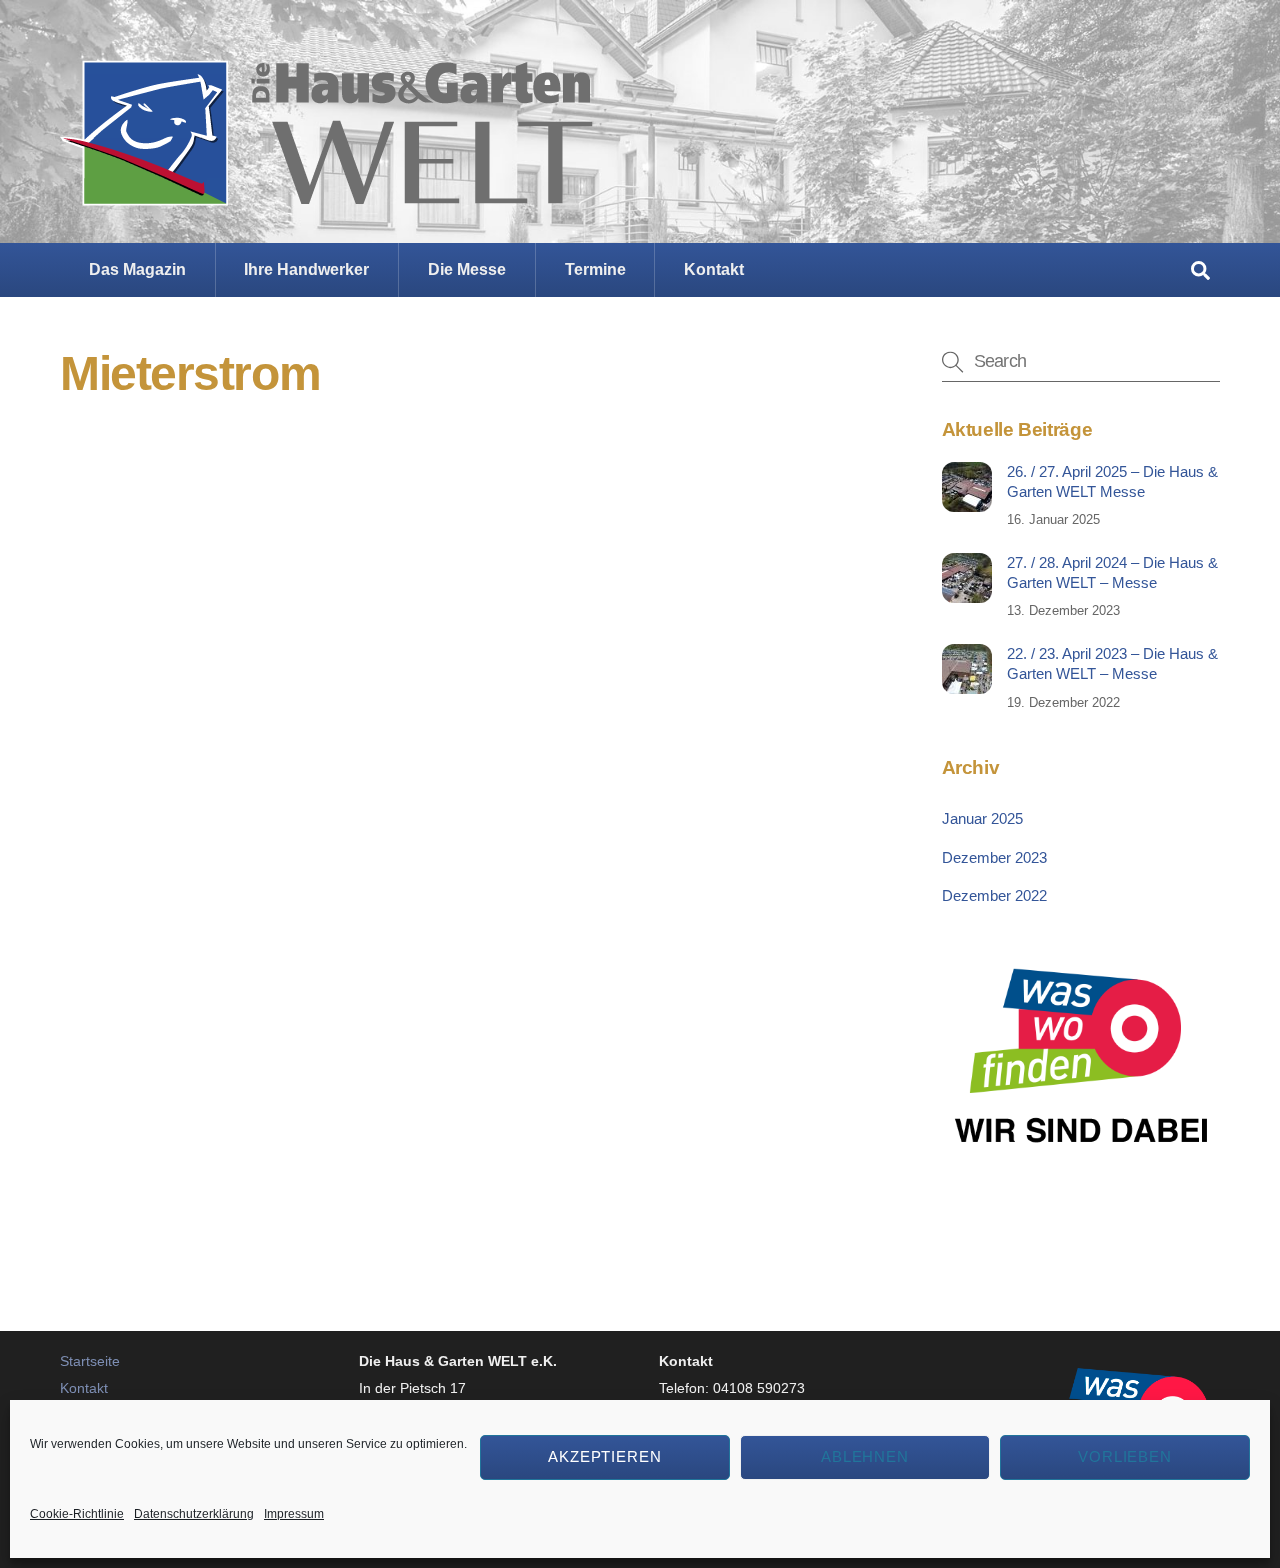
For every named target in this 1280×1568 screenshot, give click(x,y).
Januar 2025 (982, 818)
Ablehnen (865, 1456)
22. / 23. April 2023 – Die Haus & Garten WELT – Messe (1112, 663)
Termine (595, 269)
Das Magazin (137, 269)
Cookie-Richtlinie (77, 1514)
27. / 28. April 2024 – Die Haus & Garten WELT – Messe (1112, 572)
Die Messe (467, 269)
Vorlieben (1125, 1456)
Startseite (90, 1361)
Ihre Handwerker (306, 269)
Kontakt (714, 269)
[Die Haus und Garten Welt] (326, 190)
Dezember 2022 (994, 895)
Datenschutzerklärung (194, 1514)
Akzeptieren (605, 1456)
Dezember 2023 (994, 857)
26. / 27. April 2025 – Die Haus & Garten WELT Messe (1112, 481)
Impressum (294, 1514)
